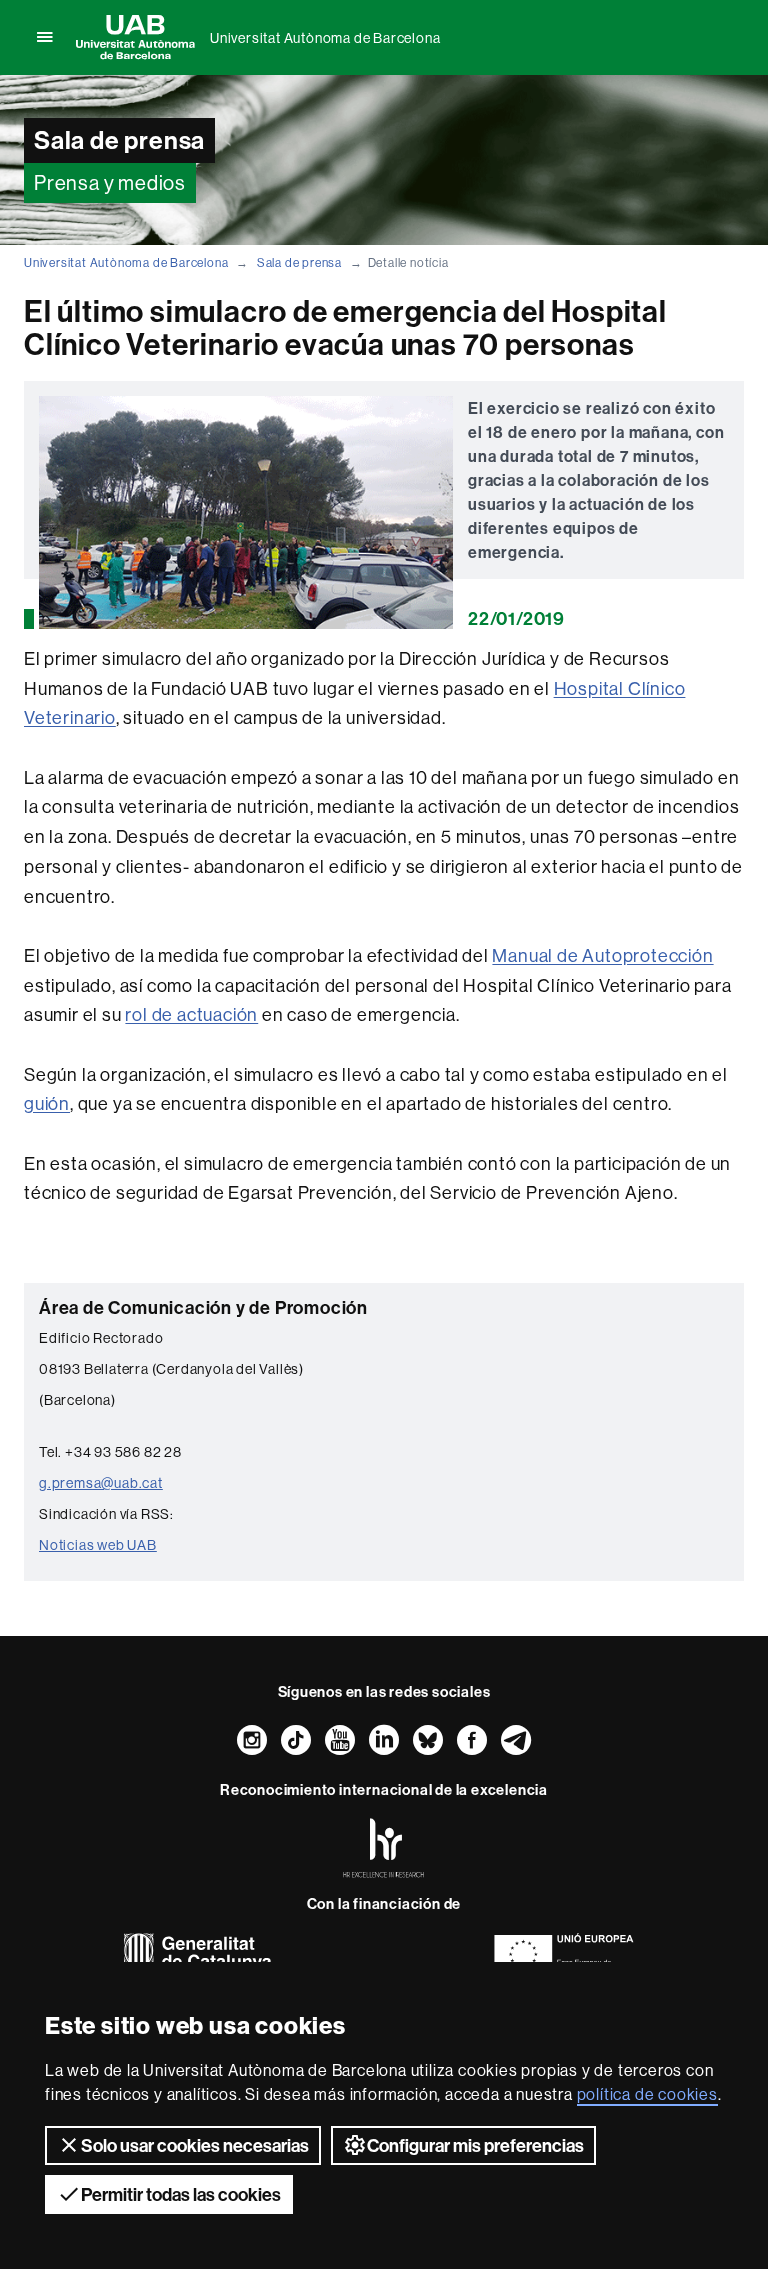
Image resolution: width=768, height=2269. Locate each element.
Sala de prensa (299, 262)
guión (47, 1103)
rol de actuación (191, 1014)
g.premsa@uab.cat (101, 1483)
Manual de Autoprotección (602, 955)
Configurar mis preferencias (475, 2145)
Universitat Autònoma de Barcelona (325, 38)
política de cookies (647, 2094)
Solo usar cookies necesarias (195, 2145)
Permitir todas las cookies (181, 2194)
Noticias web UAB (98, 1545)
